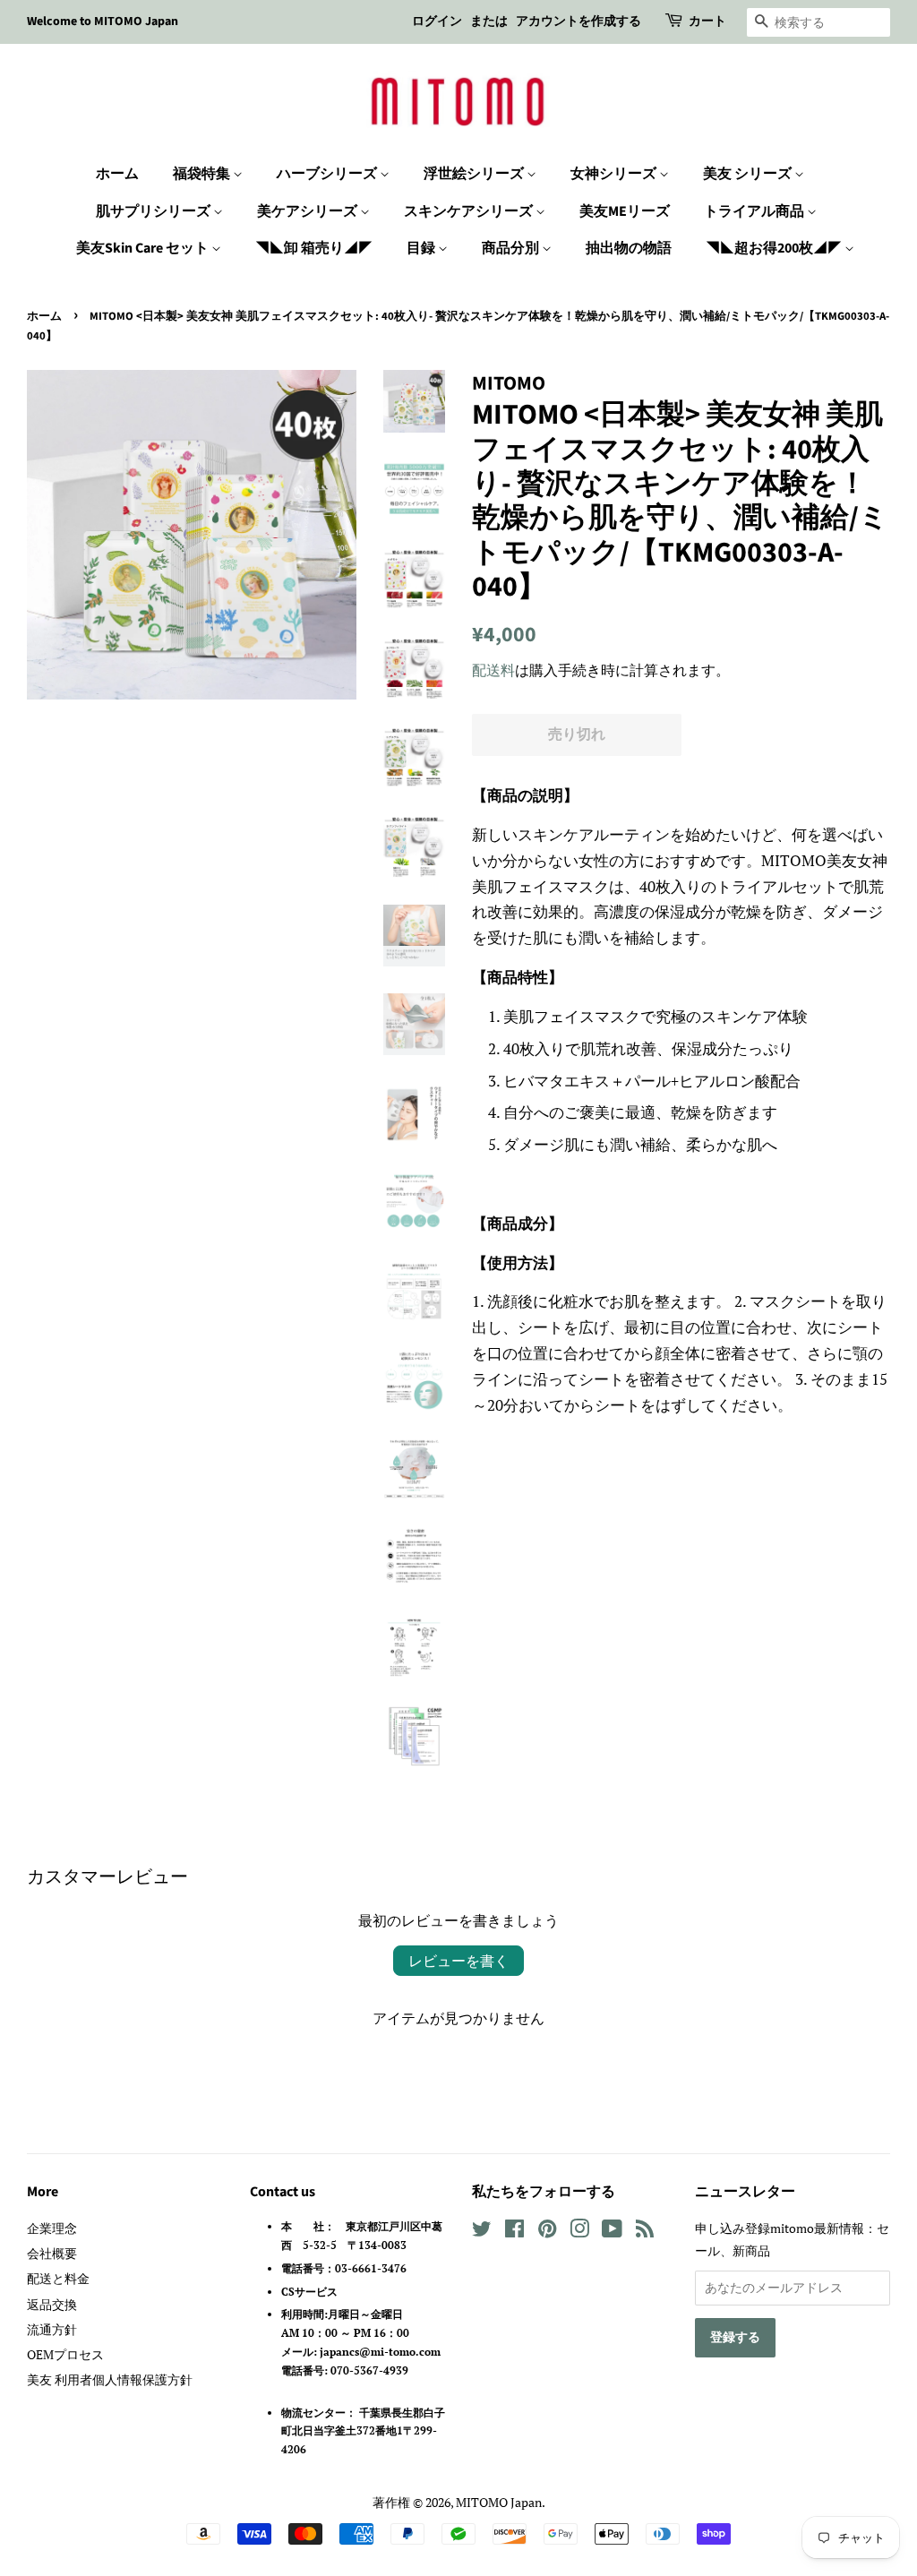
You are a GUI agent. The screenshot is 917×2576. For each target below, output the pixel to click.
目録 (422, 248)
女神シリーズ (615, 174)
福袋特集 (203, 174)
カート (707, 21)
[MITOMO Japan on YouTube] (612, 2232)
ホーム (117, 174)
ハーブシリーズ (328, 174)
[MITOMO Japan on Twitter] (482, 2232)
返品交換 (52, 2304)
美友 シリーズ (749, 174)
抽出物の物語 (629, 248)
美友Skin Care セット (144, 248)
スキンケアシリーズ (470, 211)
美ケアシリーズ (309, 211)
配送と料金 (58, 2278)
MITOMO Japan (499, 2502)
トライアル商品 (755, 211)
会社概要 (52, 2253)
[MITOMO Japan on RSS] (645, 2232)
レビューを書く (458, 1961)
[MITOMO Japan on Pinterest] (547, 2232)
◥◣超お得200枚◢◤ (775, 248)
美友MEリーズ (625, 211)
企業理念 (52, 2228)
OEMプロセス (65, 2354)
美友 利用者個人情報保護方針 (110, 2379)
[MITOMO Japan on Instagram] (579, 2232)
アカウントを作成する (578, 21)
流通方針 (52, 2329)
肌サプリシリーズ (154, 211)
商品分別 (512, 248)
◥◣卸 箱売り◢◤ (314, 248)
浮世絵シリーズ (475, 174)
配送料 (493, 670)
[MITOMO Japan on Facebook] (514, 2232)
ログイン (437, 21)
